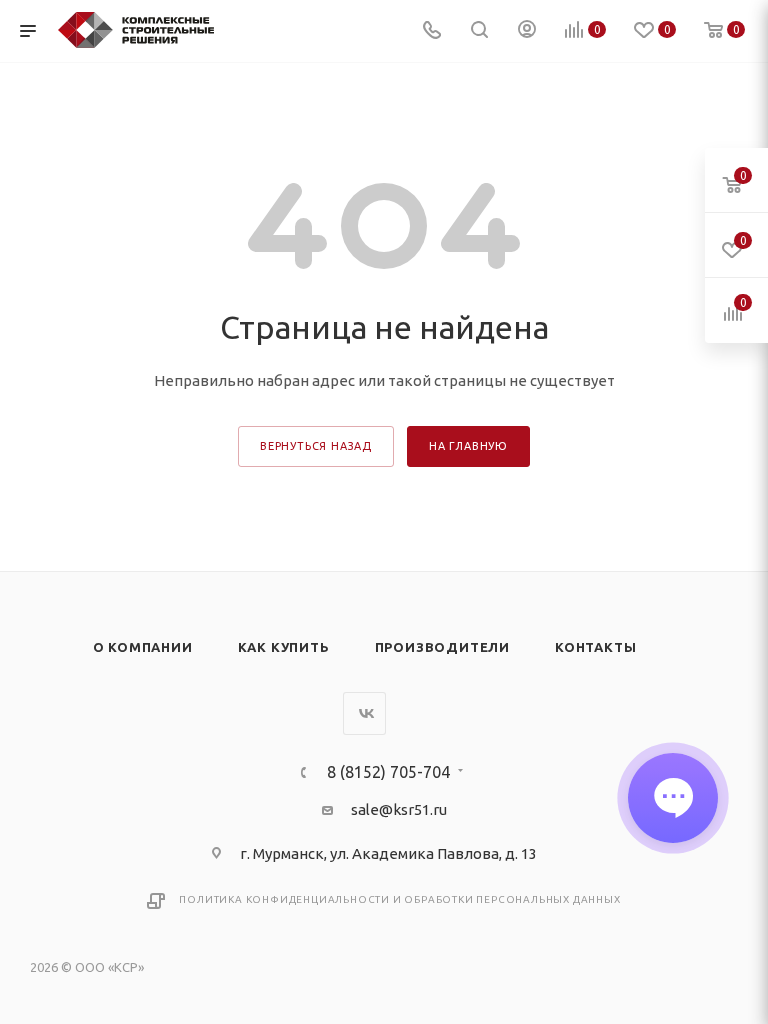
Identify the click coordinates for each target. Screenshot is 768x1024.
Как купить (284, 647)
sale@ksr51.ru (399, 809)
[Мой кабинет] (527, 31)
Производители (442, 647)
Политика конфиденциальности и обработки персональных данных (399, 899)
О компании (143, 647)
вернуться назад (316, 446)
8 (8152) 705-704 (388, 772)
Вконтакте (364, 713)
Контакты (595, 647)
